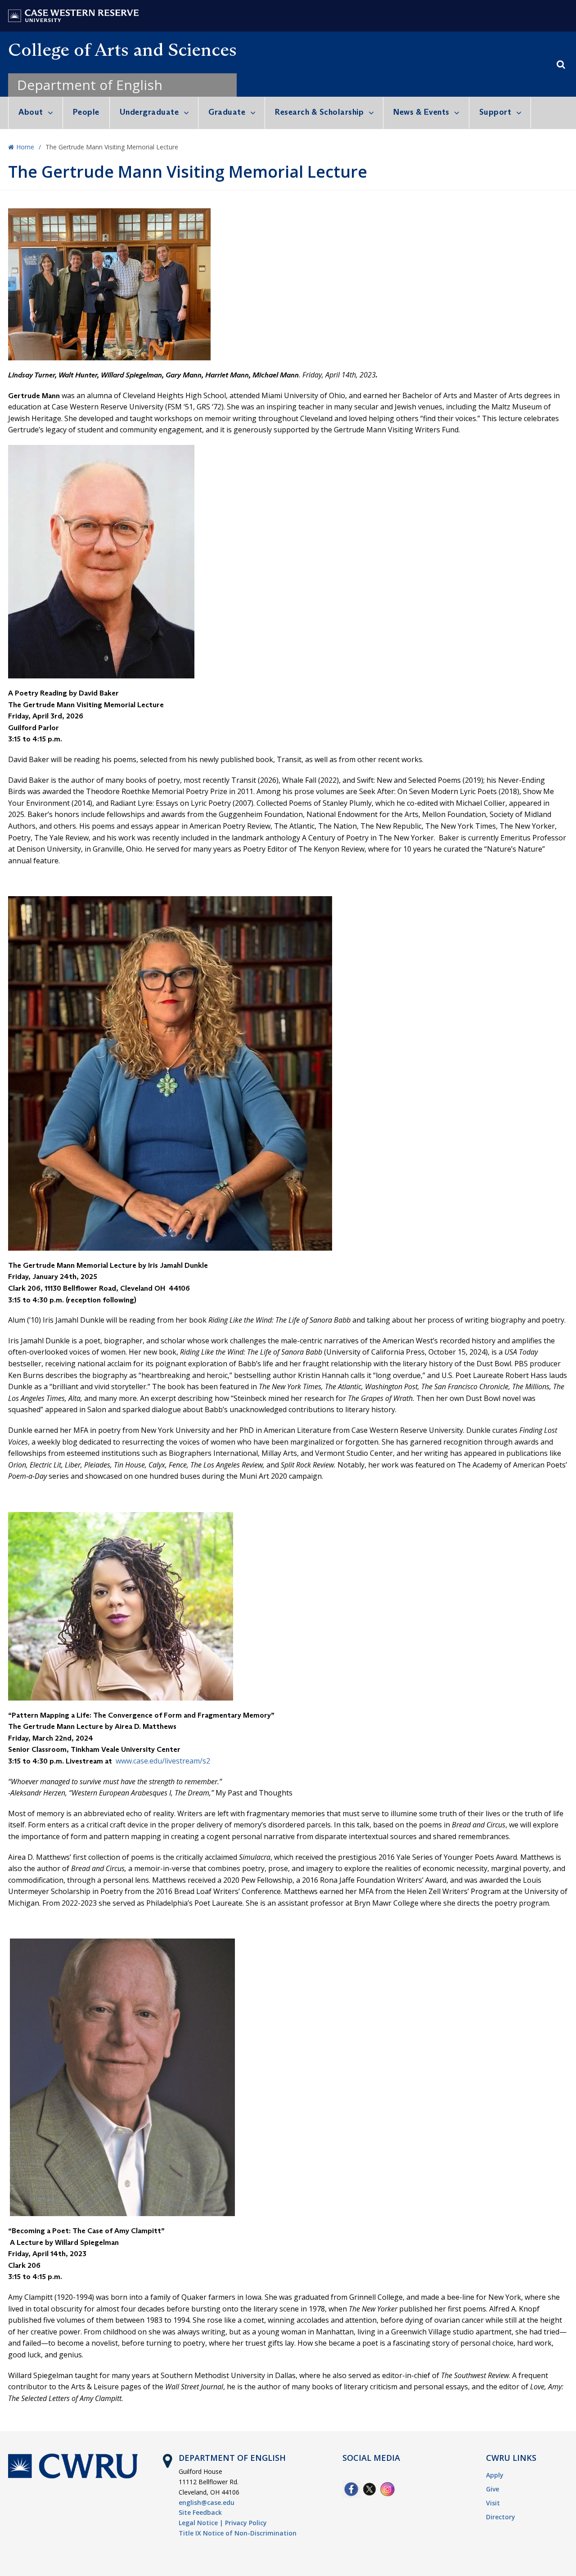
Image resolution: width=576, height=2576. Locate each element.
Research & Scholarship (319, 112)
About (31, 112)
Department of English (90, 85)
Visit (493, 2503)
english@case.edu (207, 2502)
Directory (501, 2517)
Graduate (227, 112)
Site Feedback (200, 2512)
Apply (495, 2475)
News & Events (421, 112)
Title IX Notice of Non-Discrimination (238, 2533)
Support (495, 112)
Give (493, 2489)
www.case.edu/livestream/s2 (163, 1761)
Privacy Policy (246, 2523)
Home (25, 147)
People (86, 112)
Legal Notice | (201, 2523)
